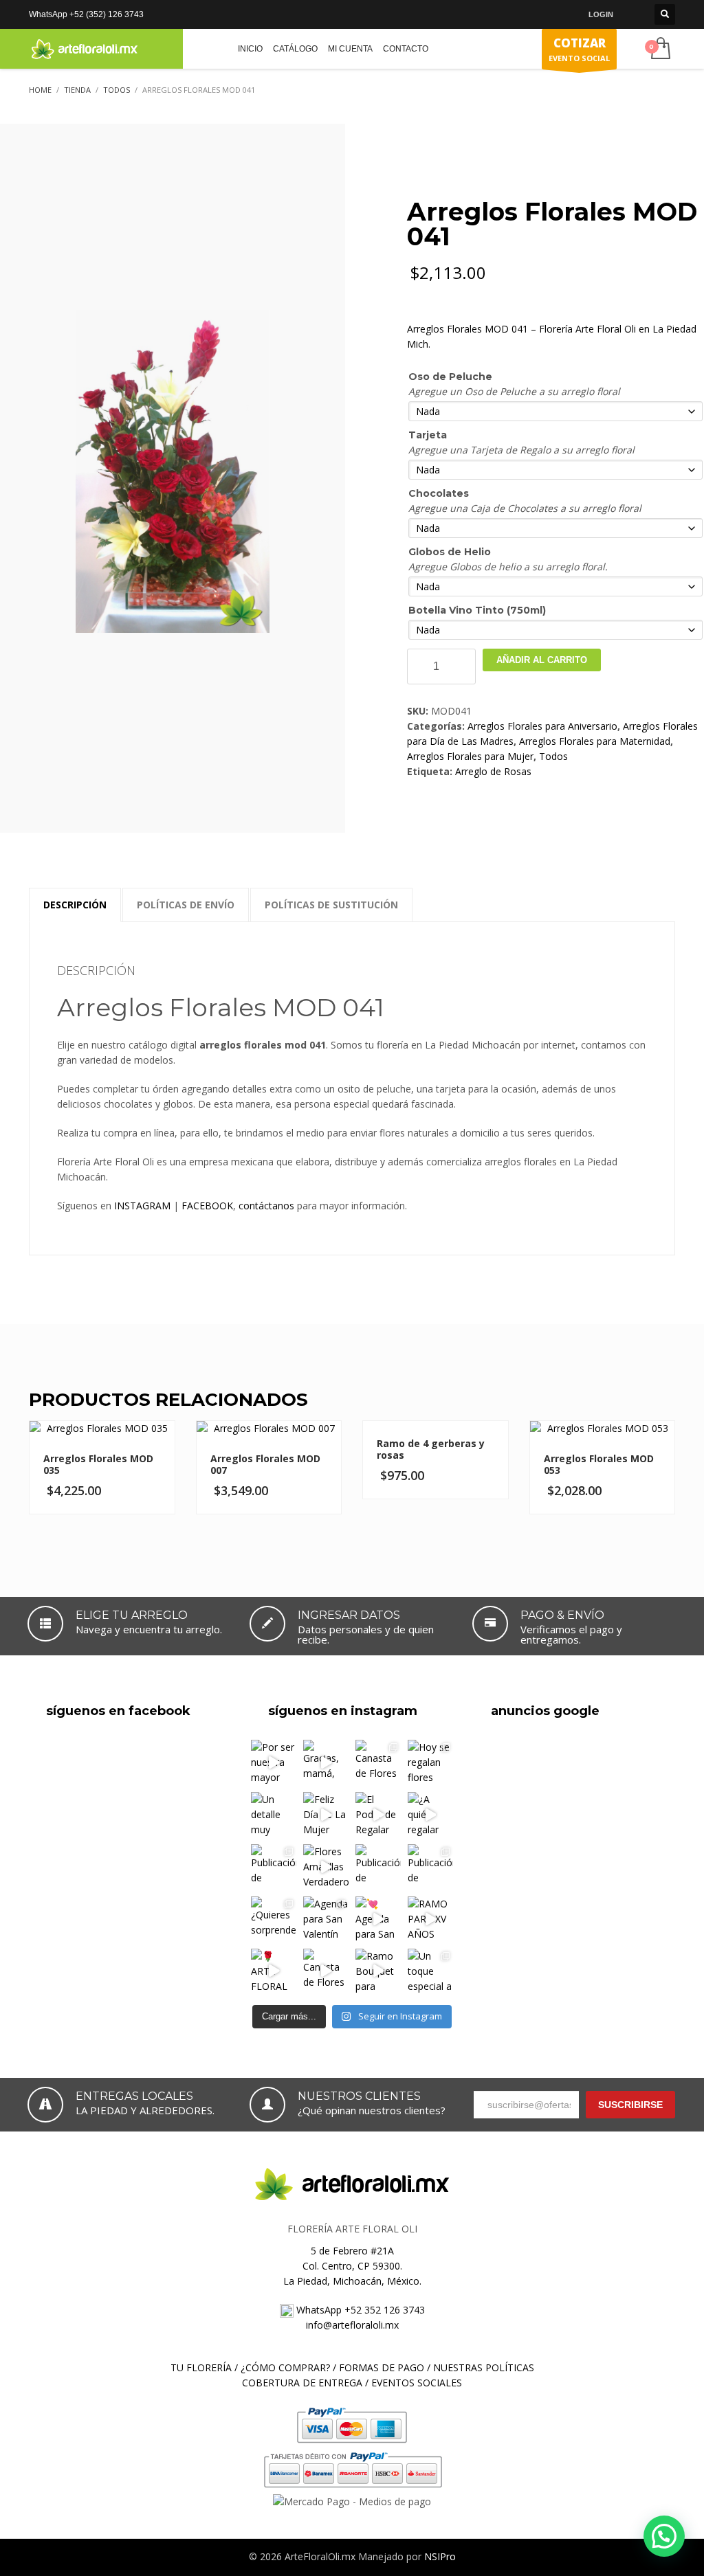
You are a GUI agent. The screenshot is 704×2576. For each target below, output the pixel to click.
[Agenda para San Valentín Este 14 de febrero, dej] (326, 1919)
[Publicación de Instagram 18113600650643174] (430, 1867)
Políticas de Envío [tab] (186, 905)
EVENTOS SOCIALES (417, 2383)
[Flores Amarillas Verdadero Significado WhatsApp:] (326, 1867)
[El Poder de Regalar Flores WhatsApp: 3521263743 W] (378, 1815)
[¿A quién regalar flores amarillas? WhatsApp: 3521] (430, 1815)
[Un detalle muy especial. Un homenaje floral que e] (274, 1815)
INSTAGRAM (142, 1206)
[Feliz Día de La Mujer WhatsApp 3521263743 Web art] (326, 1815)
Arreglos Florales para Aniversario (542, 726)
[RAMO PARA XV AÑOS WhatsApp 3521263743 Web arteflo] (430, 1919)
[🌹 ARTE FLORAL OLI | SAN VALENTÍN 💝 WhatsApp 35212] (274, 1971)
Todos (553, 756)
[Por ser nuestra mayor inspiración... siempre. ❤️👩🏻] (274, 1762)
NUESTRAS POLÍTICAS (484, 2367)
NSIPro (440, 2556)
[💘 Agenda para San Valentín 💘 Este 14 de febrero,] (378, 1919)
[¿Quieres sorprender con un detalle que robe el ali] (274, 1919)
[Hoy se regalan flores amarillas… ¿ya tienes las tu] (430, 1762)
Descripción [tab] (75, 905)
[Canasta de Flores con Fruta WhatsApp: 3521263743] (378, 1762)
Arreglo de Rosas (493, 771)
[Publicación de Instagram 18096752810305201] (274, 1867)
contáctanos (266, 1206)
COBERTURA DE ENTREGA (302, 2383)
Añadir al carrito (542, 660)
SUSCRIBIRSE (630, 2105)
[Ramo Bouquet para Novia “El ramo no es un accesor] (378, 1971)
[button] (664, 2536)
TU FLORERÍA (201, 2367)
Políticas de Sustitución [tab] (331, 905)
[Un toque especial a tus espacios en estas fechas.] (430, 1971)
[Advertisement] (574, 1817)
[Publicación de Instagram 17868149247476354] (378, 1867)
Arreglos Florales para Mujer (470, 756)
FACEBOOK (207, 1206)
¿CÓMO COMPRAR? (285, 2367)
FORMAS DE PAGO (382, 2367)
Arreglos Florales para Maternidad (595, 741)
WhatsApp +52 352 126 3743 (359, 2310)
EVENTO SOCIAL (579, 49)
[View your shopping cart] (660, 49)
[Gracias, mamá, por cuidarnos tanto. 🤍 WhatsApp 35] (326, 1762)
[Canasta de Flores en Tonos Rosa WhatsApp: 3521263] (326, 1971)
